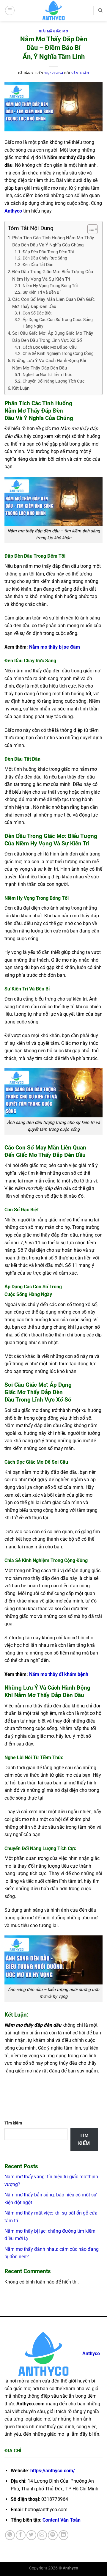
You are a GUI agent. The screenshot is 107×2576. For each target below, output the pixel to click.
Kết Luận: (22, 388)
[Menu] (10, 10)
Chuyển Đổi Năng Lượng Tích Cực (53, 381)
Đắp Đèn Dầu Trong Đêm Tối (48, 252)
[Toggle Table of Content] (90, 229)
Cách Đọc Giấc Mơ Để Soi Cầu (50, 347)
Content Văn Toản (62, 2520)
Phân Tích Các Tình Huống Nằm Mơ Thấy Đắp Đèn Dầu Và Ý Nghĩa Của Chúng (53, 241)
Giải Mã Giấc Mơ (53, 31)
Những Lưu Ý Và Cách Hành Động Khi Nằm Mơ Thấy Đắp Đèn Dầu (49, 364)
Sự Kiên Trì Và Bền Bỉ (41, 292)
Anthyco (13, 211)
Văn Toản (80, 73)
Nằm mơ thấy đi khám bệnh (59, 1674)
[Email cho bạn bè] (42, 2535)
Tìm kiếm (13, 2123)
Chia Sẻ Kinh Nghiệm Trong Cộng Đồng (58, 353)
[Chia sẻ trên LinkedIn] (63, 2535)
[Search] (100, 10)
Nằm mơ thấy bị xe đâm (55, 647)
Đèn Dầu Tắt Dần (38, 265)
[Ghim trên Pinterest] (53, 2535)
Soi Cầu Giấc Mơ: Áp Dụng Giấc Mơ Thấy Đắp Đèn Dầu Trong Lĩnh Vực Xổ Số (53, 337)
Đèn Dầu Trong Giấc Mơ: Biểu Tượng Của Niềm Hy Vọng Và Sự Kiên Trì (53, 275)
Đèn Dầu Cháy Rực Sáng (45, 258)
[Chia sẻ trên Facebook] (21, 2535)
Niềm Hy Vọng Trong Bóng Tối (50, 286)
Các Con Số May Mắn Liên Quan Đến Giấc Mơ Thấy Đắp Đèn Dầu (53, 303)
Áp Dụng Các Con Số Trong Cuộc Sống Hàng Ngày (58, 323)
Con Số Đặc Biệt (37, 313)
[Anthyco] (53, 10)
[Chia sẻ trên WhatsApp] (10, 2535)
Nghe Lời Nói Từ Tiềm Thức (47, 375)
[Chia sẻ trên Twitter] (31, 2535)
